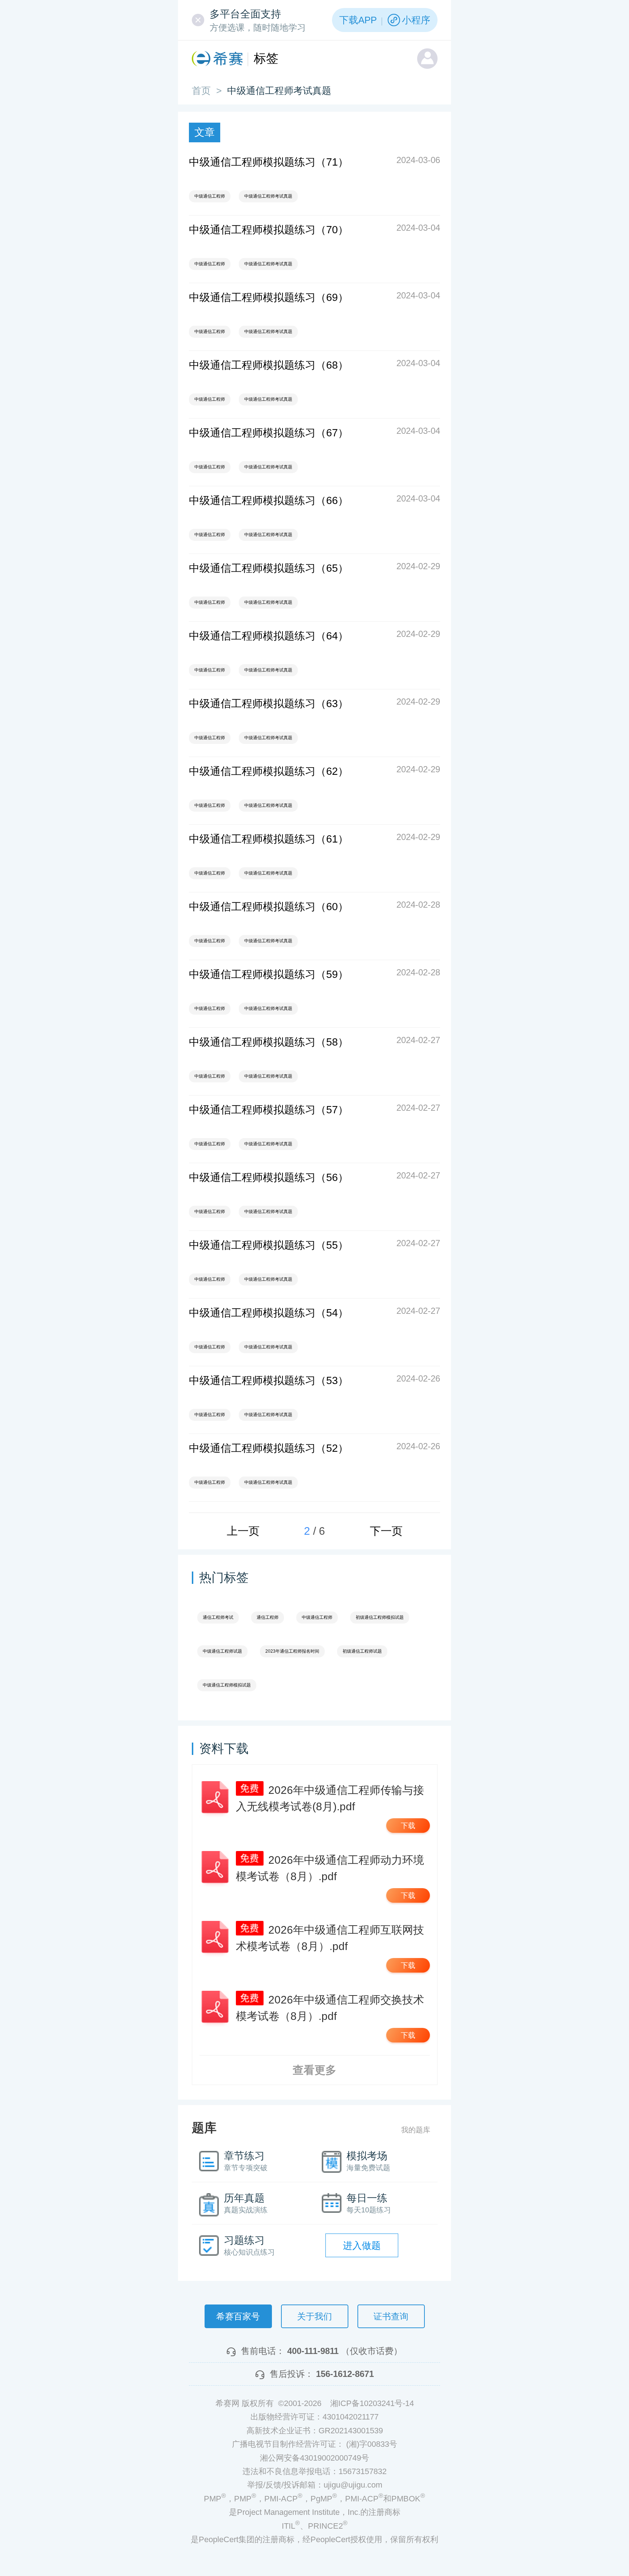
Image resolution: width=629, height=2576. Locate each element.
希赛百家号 (238, 2316)
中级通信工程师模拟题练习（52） (269, 1448)
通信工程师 (268, 1617)
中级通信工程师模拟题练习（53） (269, 1380)
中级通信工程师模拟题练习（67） (269, 433)
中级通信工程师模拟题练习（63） (269, 704)
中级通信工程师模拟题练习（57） (269, 1110)
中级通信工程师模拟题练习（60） (269, 907)
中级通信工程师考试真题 (268, 196)
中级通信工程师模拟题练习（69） (269, 297)
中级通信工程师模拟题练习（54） (269, 1313)
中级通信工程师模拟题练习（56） (269, 1177)
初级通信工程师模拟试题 (380, 1617)
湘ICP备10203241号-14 (372, 2403)
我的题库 (416, 2130)
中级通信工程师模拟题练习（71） (269, 162)
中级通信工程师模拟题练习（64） (269, 636)
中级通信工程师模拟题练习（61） (269, 839)
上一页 (243, 1531)
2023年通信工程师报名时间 (292, 1651)
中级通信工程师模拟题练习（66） (269, 500)
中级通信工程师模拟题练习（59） (269, 974)
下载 (408, 1826)
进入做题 (362, 2246)
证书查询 (391, 2316)
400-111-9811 (313, 2351)
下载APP (358, 20)
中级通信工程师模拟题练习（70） (269, 230)
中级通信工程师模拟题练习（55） (269, 1245)
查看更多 (314, 2070)
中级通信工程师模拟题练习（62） (269, 771)
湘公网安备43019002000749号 (314, 2458)
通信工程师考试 (218, 1617)
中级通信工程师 (210, 196)
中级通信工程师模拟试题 (227, 1685)
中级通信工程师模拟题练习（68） (269, 365)
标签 (266, 58)
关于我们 (314, 2316)
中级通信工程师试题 (222, 1651)
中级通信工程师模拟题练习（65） (269, 568)
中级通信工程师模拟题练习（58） (269, 1042)
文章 (205, 132)
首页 (201, 91)
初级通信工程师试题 (362, 1651)
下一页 (386, 1531)
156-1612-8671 (345, 2374)
